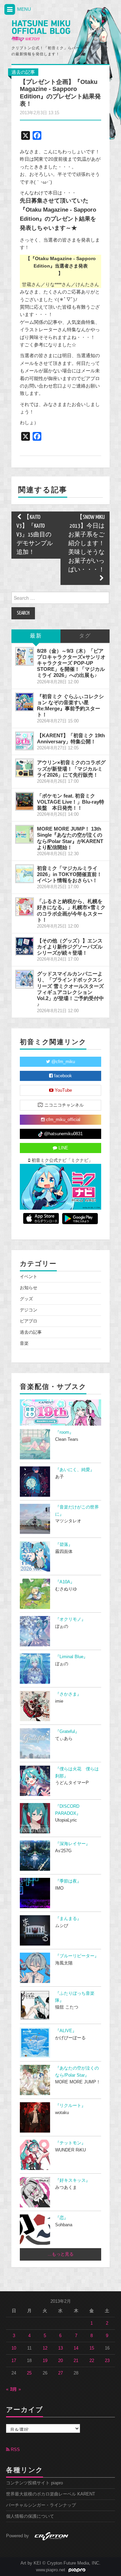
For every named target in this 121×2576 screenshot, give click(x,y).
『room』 (64, 1432)
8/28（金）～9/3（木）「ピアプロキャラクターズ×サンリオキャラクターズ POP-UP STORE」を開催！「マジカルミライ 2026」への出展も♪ (71, 663)
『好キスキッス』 (73, 2180)
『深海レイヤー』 (73, 1844)
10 (14, 2348)
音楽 (24, 1343)
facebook (62, 1076)
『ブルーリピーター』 (77, 1956)
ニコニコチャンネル (63, 1105)
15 (92, 2348)
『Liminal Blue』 (71, 1657)
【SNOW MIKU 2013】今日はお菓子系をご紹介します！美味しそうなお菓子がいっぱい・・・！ (86, 544)
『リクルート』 (70, 2106)
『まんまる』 (68, 1919)
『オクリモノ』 (70, 1619)
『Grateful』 (67, 1732)
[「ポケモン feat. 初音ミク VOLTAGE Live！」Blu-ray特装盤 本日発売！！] (25, 801)
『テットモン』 (70, 2143)
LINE (63, 1148)
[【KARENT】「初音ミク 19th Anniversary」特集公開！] (25, 741)
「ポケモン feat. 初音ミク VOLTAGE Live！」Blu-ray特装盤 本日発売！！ (71, 802)
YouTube (63, 1090)
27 (61, 2373)
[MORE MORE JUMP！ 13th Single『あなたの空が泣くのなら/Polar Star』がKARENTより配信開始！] (25, 834)
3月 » (16, 2389)
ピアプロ (29, 1321)
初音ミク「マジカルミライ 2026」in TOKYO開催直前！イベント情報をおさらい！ (69, 874)
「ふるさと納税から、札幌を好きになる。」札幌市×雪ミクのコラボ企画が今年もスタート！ (71, 910)
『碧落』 (64, 1545)
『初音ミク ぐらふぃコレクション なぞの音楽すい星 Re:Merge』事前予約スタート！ (70, 705)
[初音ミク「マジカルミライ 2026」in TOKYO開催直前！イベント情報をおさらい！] (25, 874)
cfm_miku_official (63, 1120)
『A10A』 (65, 1582)
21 (76, 2361)
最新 (36, 636)
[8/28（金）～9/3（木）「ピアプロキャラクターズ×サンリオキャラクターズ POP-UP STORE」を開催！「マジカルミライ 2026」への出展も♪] (25, 656)
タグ (85, 636)
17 (14, 2361)
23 (107, 2361)
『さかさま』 (68, 1694)
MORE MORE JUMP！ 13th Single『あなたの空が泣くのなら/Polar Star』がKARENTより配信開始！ (70, 838)
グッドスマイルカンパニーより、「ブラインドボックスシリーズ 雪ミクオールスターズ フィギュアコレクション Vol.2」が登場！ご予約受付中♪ (70, 989)
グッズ (26, 1299)
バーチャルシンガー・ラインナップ (41, 2505)
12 (45, 2348)
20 (61, 2361)
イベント (29, 1277)
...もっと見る (61, 2254)
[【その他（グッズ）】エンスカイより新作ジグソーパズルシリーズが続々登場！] (25, 946)
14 (76, 2348)
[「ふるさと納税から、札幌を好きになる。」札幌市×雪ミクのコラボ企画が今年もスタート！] (25, 907)
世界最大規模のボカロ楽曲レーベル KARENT (51, 2494)
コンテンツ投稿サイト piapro (34, 2483)
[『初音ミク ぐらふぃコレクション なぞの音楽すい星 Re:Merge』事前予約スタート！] (25, 702)
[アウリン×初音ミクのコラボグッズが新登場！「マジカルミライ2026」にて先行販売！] (25, 768)
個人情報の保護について (30, 2516)
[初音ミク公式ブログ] (41, 31)
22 (92, 2361)
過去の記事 (23, 72)
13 (61, 2348)
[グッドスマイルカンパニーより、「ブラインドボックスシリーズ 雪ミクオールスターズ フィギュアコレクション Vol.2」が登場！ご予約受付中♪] (25, 979)
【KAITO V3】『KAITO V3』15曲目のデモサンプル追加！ (35, 535)
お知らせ (29, 1288)
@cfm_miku (63, 1062)
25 (29, 2373)
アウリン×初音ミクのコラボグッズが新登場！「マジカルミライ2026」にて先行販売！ (71, 768)
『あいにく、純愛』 (75, 1470)
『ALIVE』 (66, 2031)
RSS (15, 2450)
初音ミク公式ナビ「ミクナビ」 (62, 1160)
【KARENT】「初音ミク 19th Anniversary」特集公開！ (71, 738)
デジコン (29, 1310)
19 (45, 2361)
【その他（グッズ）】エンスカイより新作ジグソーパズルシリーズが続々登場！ (70, 947)
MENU (23, 9)
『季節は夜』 (68, 1881)
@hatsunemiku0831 (63, 1134)
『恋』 (62, 2218)
